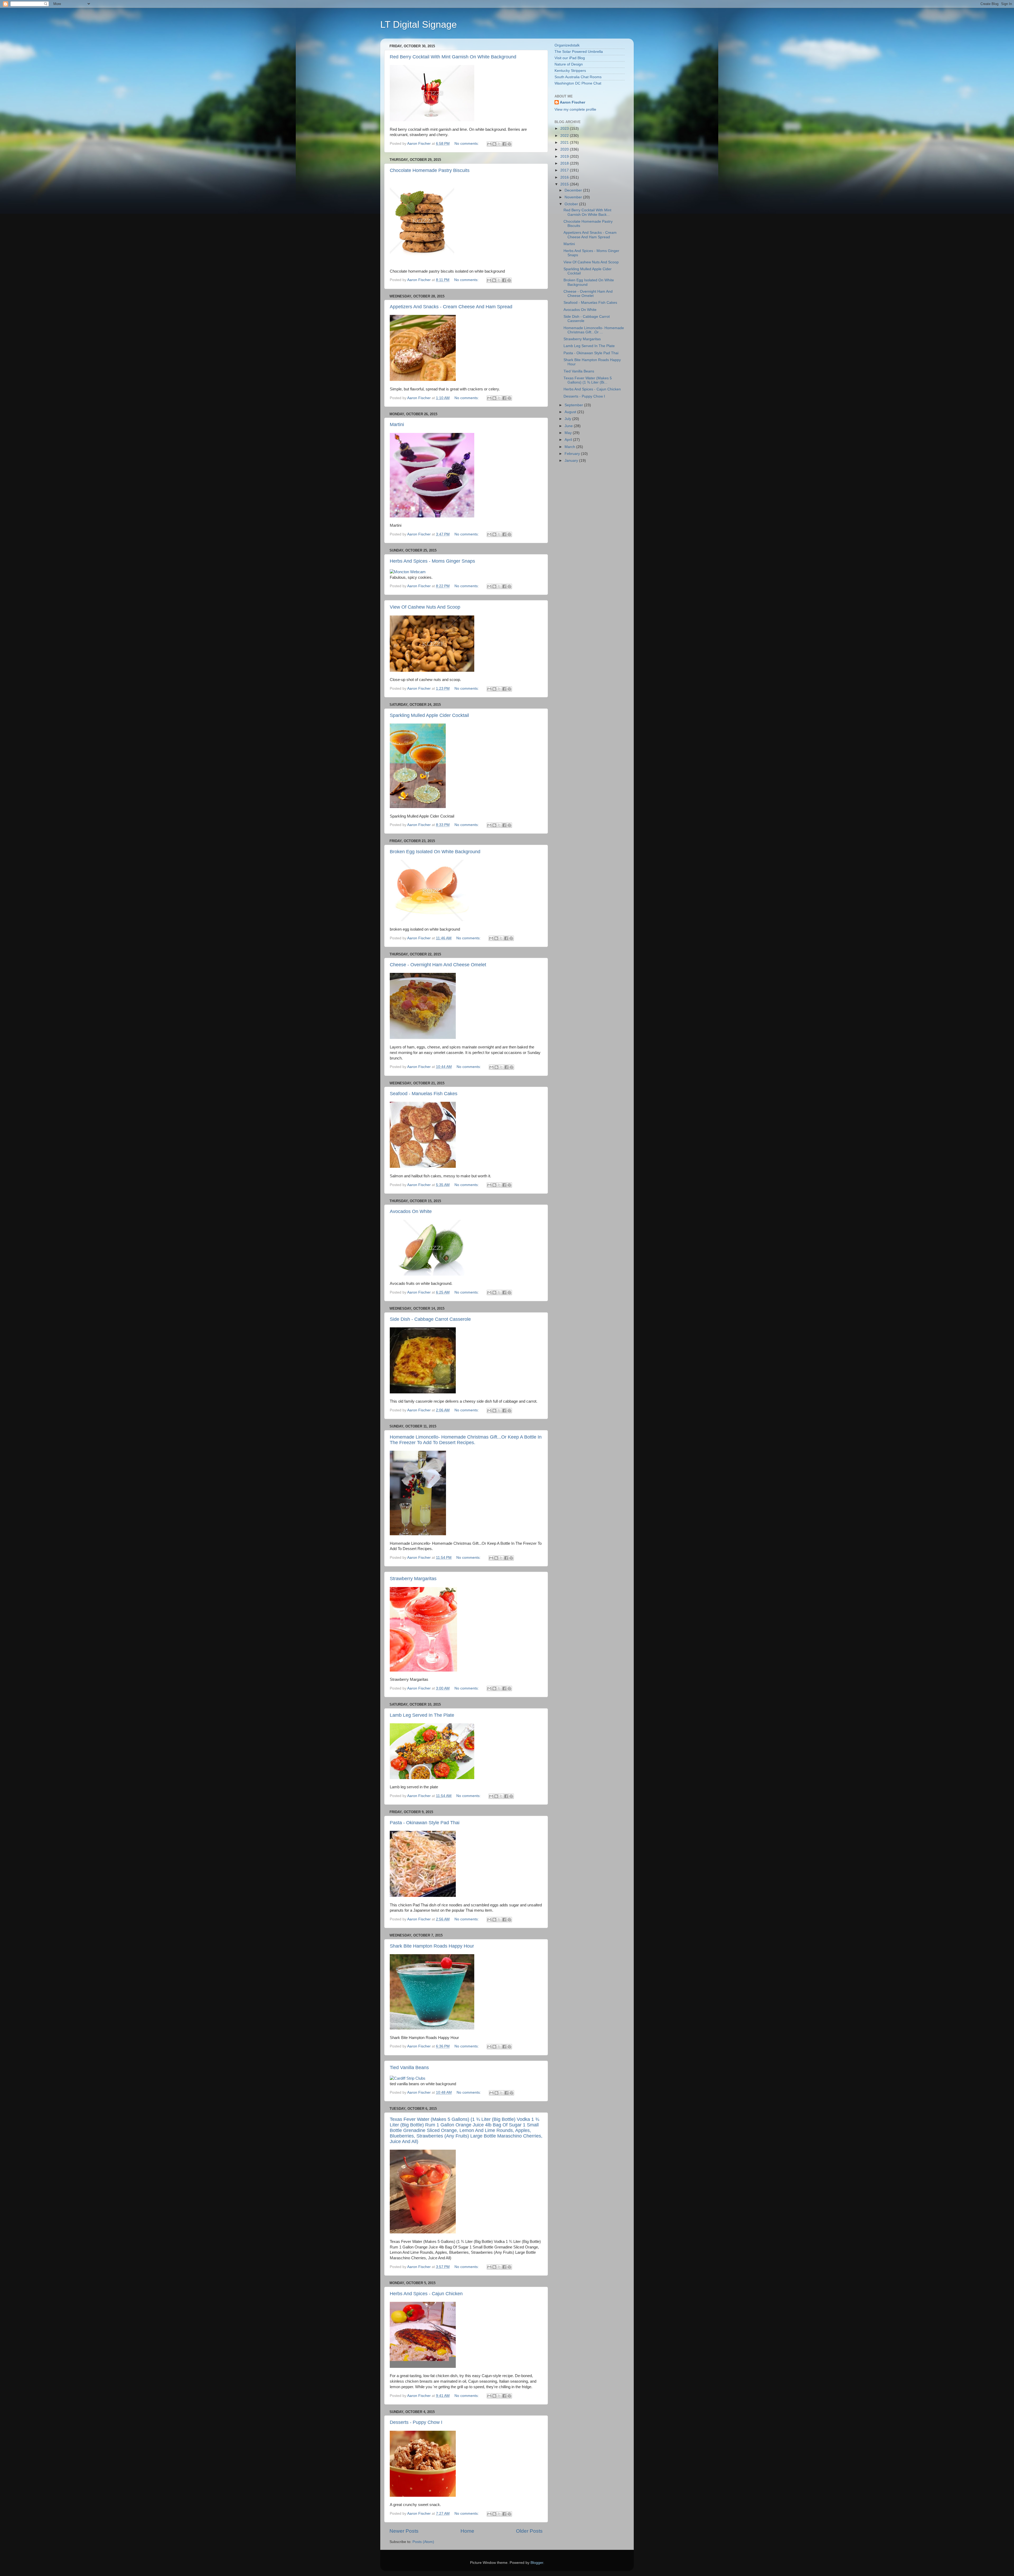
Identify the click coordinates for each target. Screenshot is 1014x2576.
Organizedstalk (567, 45)
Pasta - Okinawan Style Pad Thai (425, 1823)
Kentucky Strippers (570, 71)
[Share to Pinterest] (509, 144)
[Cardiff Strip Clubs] (408, 2078)
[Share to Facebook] (504, 144)
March (570, 447)
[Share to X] (499, 144)
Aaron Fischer (572, 102)
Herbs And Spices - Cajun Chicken (426, 2294)
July (568, 419)
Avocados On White (411, 1211)
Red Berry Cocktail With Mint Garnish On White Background (453, 57)
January (572, 461)
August (571, 412)
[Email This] (489, 144)
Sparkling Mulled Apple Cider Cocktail (429, 715)
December (574, 190)
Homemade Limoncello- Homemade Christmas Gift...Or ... (594, 330)
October (572, 204)
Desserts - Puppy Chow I (416, 2422)
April (569, 440)
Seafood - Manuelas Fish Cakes (424, 1094)
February (573, 454)
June (569, 426)
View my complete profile (575, 109)
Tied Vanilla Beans (409, 2068)
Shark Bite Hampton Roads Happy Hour (432, 1946)
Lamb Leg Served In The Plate (422, 1715)
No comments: (467, 144)
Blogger (537, 2563)
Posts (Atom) (423, 2542)
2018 (565, 163)
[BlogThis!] (494, 144)
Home (467, 2531)
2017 (565, 170)
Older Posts (529, 2531)
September (574, 405)
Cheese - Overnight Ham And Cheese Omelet (438, 965)
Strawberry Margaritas (413, 1579)
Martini (397, 424)
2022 (565, 136)
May (569, 433)
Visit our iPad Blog (570, 58)
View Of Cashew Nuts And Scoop (425, 607)
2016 (565, 177)
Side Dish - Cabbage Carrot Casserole (430, 1319)
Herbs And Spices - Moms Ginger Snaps (432, 561)
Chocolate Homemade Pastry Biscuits (430, 170)
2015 (565, 184)
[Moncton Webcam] (408, 572)
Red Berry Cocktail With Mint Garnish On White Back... (587, 212)
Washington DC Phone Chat (578, 83)
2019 (565, 157)
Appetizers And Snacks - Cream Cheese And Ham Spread (451, 307)
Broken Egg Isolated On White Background (435, 852)
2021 (565, 143)
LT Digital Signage (419, 24)
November (574, 197)
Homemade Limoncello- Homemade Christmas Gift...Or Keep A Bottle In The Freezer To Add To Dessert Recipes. (466, 1440)
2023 (565, 129)
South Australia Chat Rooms (578, 77)
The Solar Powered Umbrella (579, 52)
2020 (565, 149)
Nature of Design (569, 64)
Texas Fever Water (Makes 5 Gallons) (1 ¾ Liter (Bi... (588, 380)
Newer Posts (404, 2531)
